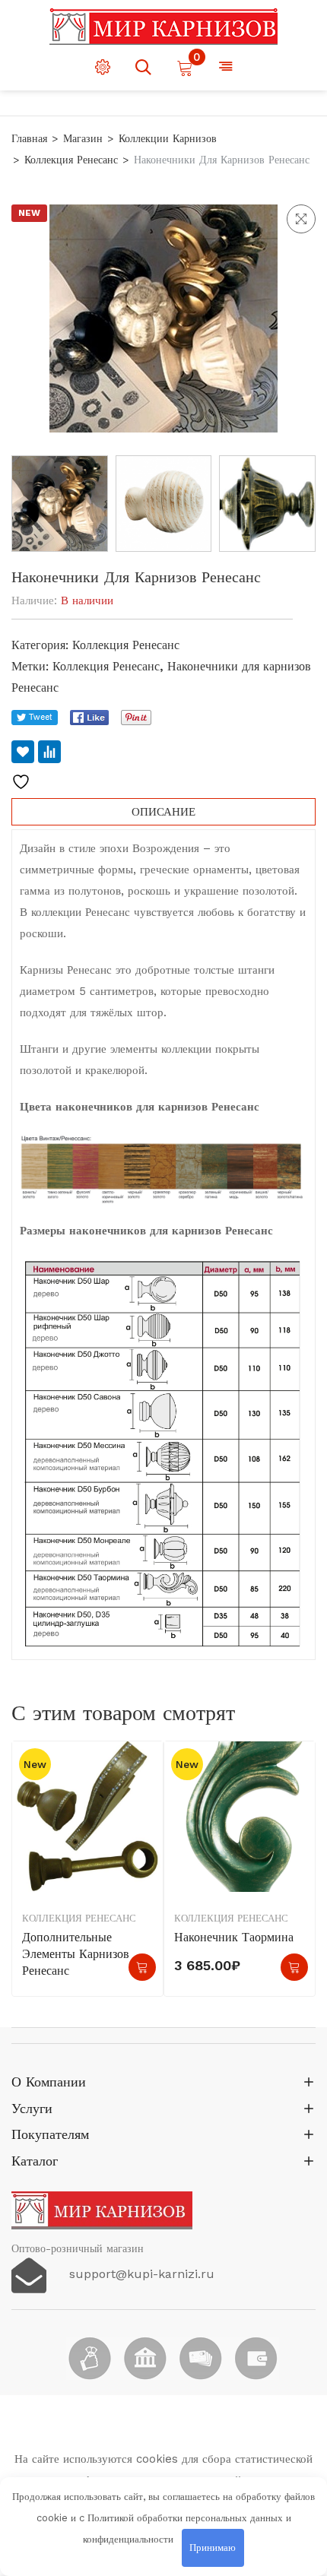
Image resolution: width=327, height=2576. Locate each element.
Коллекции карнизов (168, 138)
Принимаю (213, 2547)
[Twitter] (35, 718)
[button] (301, 219)
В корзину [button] (294, 1967)
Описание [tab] (163, 812)
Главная (29, 138)
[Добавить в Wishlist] (23, 752)
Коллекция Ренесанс (71, 160)
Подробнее (142, 1967)
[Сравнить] (49, 752)
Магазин (83, 138)
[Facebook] (89, 718)
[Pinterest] (136, 718)
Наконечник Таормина (234, 1937)
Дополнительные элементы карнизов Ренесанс (76, 1954)
